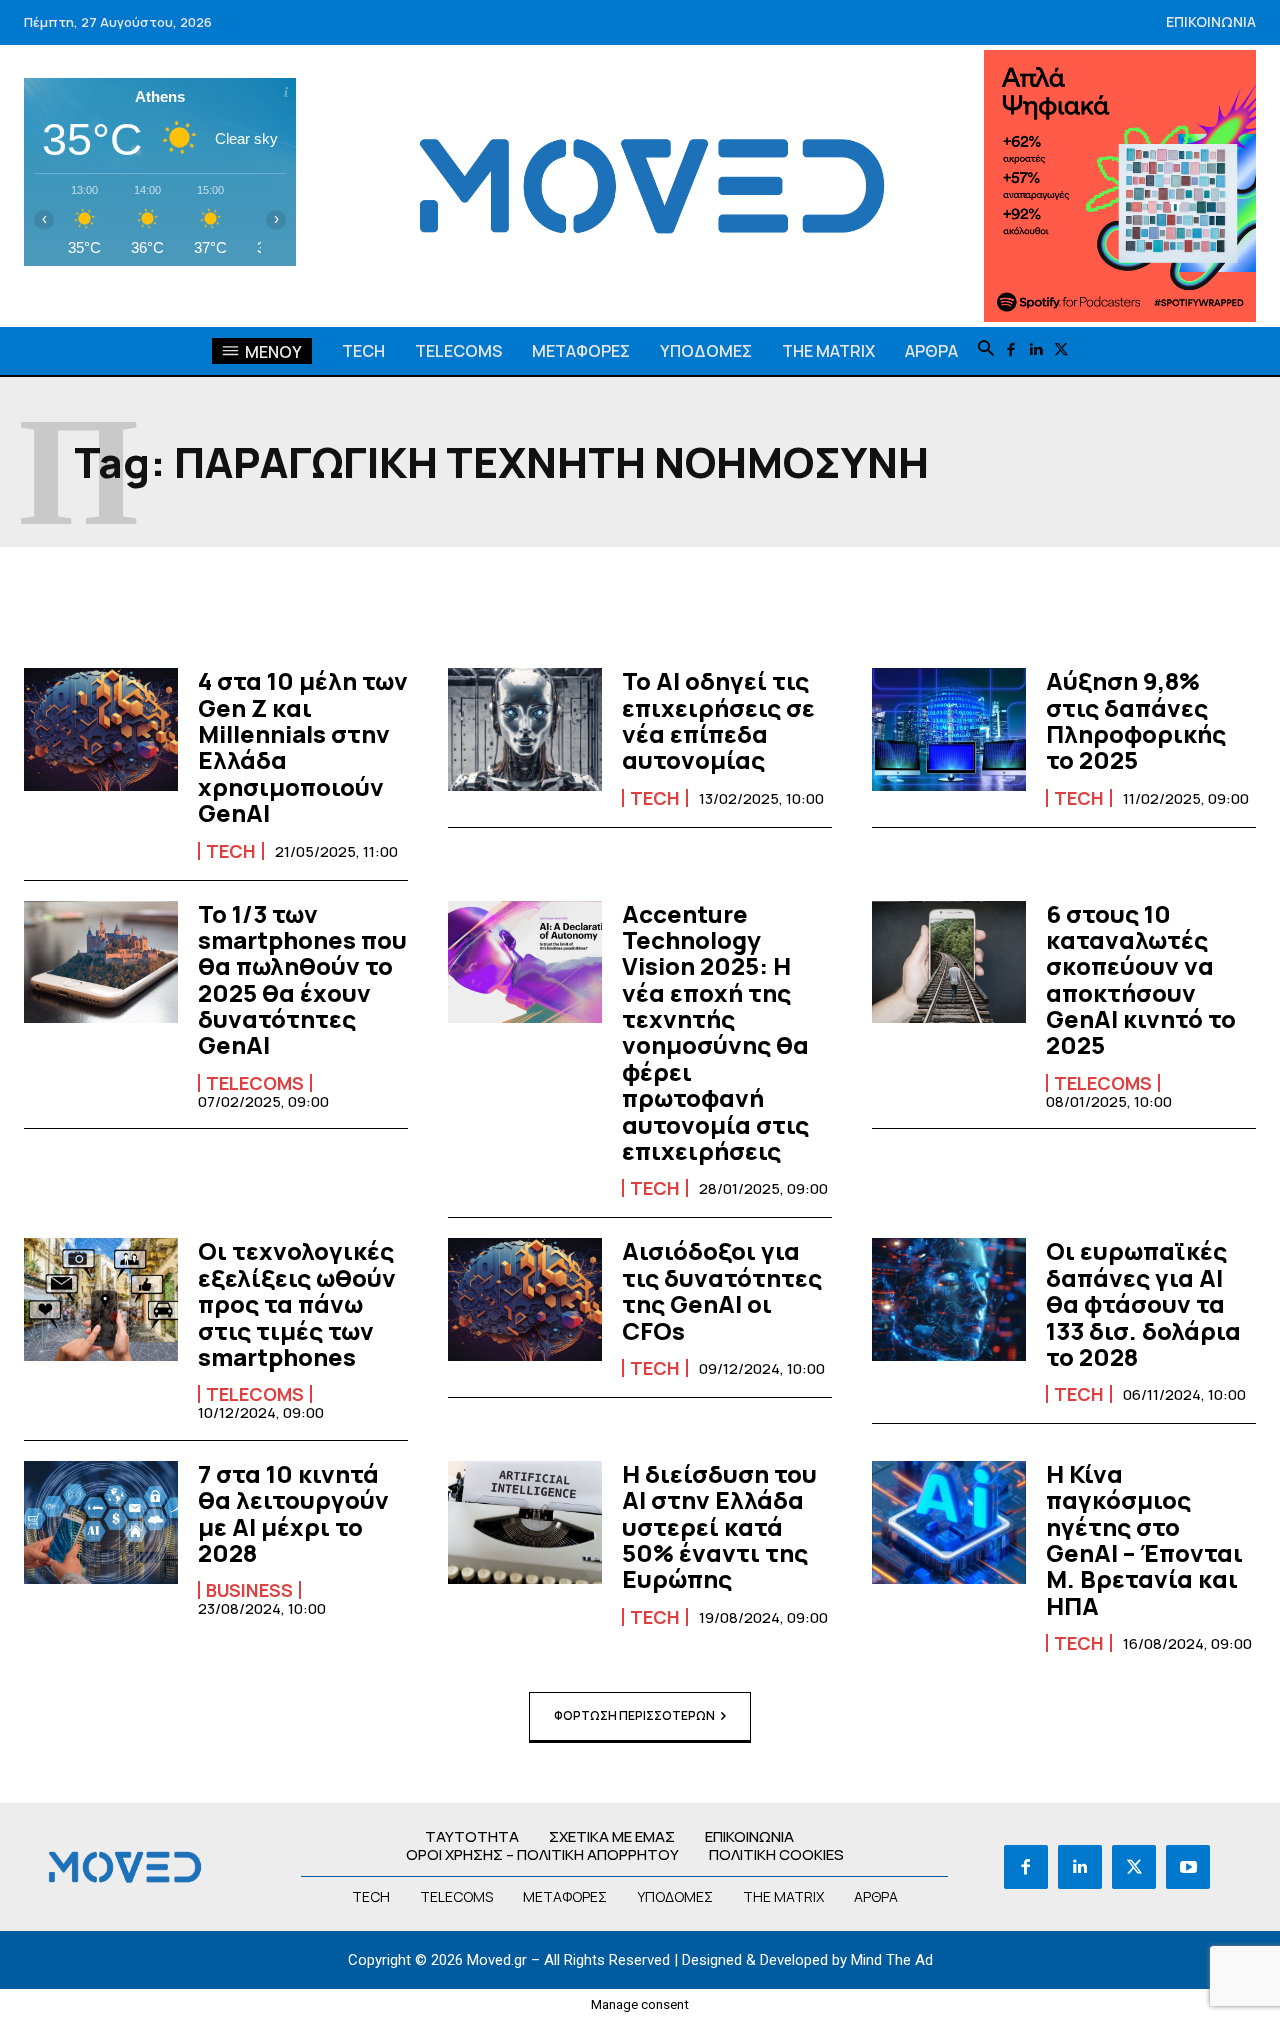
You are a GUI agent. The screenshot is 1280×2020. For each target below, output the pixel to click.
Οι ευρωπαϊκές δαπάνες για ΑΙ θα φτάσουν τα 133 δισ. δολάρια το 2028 (1143, 1303)
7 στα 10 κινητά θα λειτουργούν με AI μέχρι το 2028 (293, 1513)
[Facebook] (1011, 350)
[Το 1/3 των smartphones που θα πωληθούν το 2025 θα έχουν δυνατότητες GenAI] (101, 962)
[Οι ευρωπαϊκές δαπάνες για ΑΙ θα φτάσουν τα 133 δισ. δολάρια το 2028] (949, 1299)
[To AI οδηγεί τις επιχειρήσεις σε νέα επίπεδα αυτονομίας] (525, 729)
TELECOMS (255, 1083)
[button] (986, 350)
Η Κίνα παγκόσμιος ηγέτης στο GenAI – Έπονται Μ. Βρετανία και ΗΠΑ (1144, 1539)
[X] (1061, 350)
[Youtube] (1188, 1867)
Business (249, 1590)
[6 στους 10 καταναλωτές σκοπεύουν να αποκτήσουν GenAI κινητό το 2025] (949, 962)
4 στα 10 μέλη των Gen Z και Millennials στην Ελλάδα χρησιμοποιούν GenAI (303, 746)
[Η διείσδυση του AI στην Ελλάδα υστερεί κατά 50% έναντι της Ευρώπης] (525, 1522)
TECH (231, 851)
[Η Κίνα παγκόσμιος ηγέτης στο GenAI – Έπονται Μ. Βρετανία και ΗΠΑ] (949, 1522)
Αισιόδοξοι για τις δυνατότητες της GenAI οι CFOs (722, 1290)
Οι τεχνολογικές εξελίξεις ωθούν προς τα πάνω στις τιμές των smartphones (297, 1303)
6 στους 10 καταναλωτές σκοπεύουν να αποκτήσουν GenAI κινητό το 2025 (1141, 979)
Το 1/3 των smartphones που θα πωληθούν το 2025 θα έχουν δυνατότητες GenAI (302, 979)
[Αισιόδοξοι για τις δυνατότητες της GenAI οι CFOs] (525, 1299)
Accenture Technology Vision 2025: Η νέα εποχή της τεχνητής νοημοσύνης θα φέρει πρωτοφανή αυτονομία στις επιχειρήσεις (715, 1032)
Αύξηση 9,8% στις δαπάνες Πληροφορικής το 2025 (1136, 720)
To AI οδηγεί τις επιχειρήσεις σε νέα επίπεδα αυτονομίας (718, 720)
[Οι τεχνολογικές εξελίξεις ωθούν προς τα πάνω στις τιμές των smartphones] (101, 1299)
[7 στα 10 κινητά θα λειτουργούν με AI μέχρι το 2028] (101, 1522)
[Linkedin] (1036, 350)
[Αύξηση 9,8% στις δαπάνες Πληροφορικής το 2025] (949, 729)
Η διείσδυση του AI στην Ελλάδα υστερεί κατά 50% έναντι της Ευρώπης (719, 1526)
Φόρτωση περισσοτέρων (634, 1715)
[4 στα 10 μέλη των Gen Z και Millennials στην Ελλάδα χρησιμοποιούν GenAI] (101, 729)
